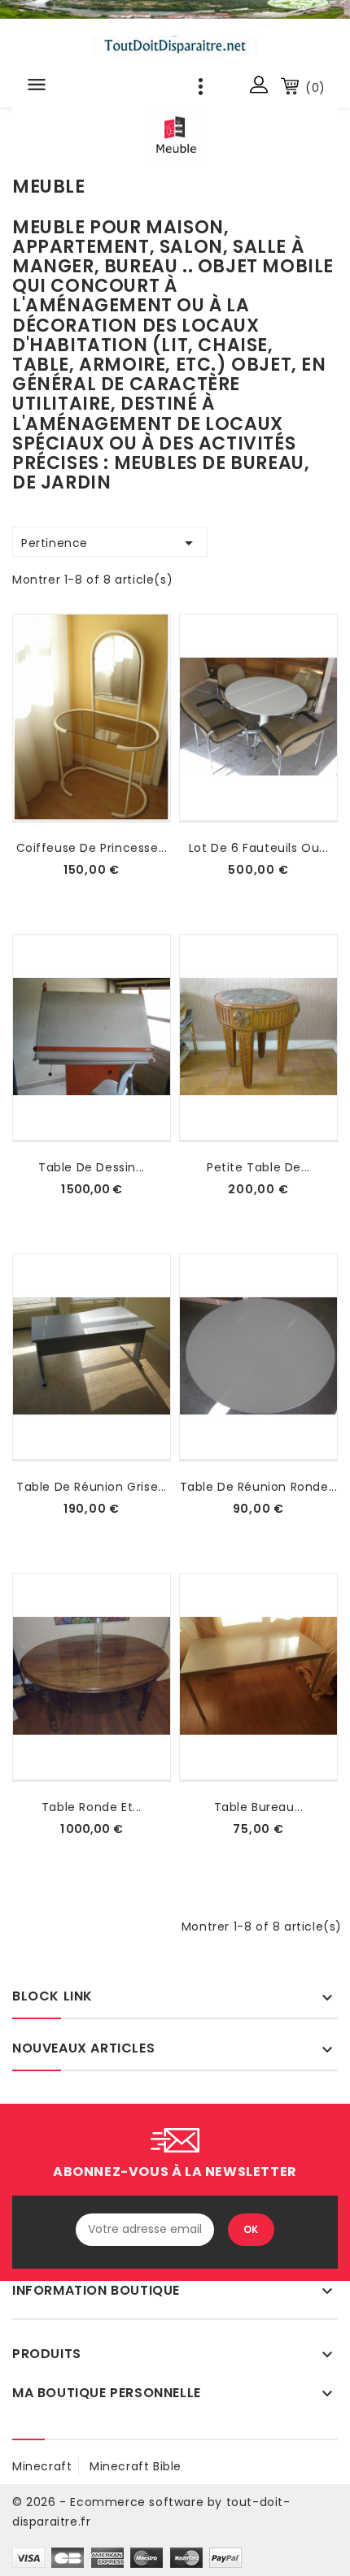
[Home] (175, 9)
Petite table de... (258, 1167)
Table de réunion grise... (92, 1487)
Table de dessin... (92, 1167)
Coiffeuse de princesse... (92, 848)
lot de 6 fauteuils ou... (258, 848)
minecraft (42, 2466)
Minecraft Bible (136, 2466)
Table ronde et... (92, 1807)
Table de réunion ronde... (259, 1487)
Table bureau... (259, 1807)
